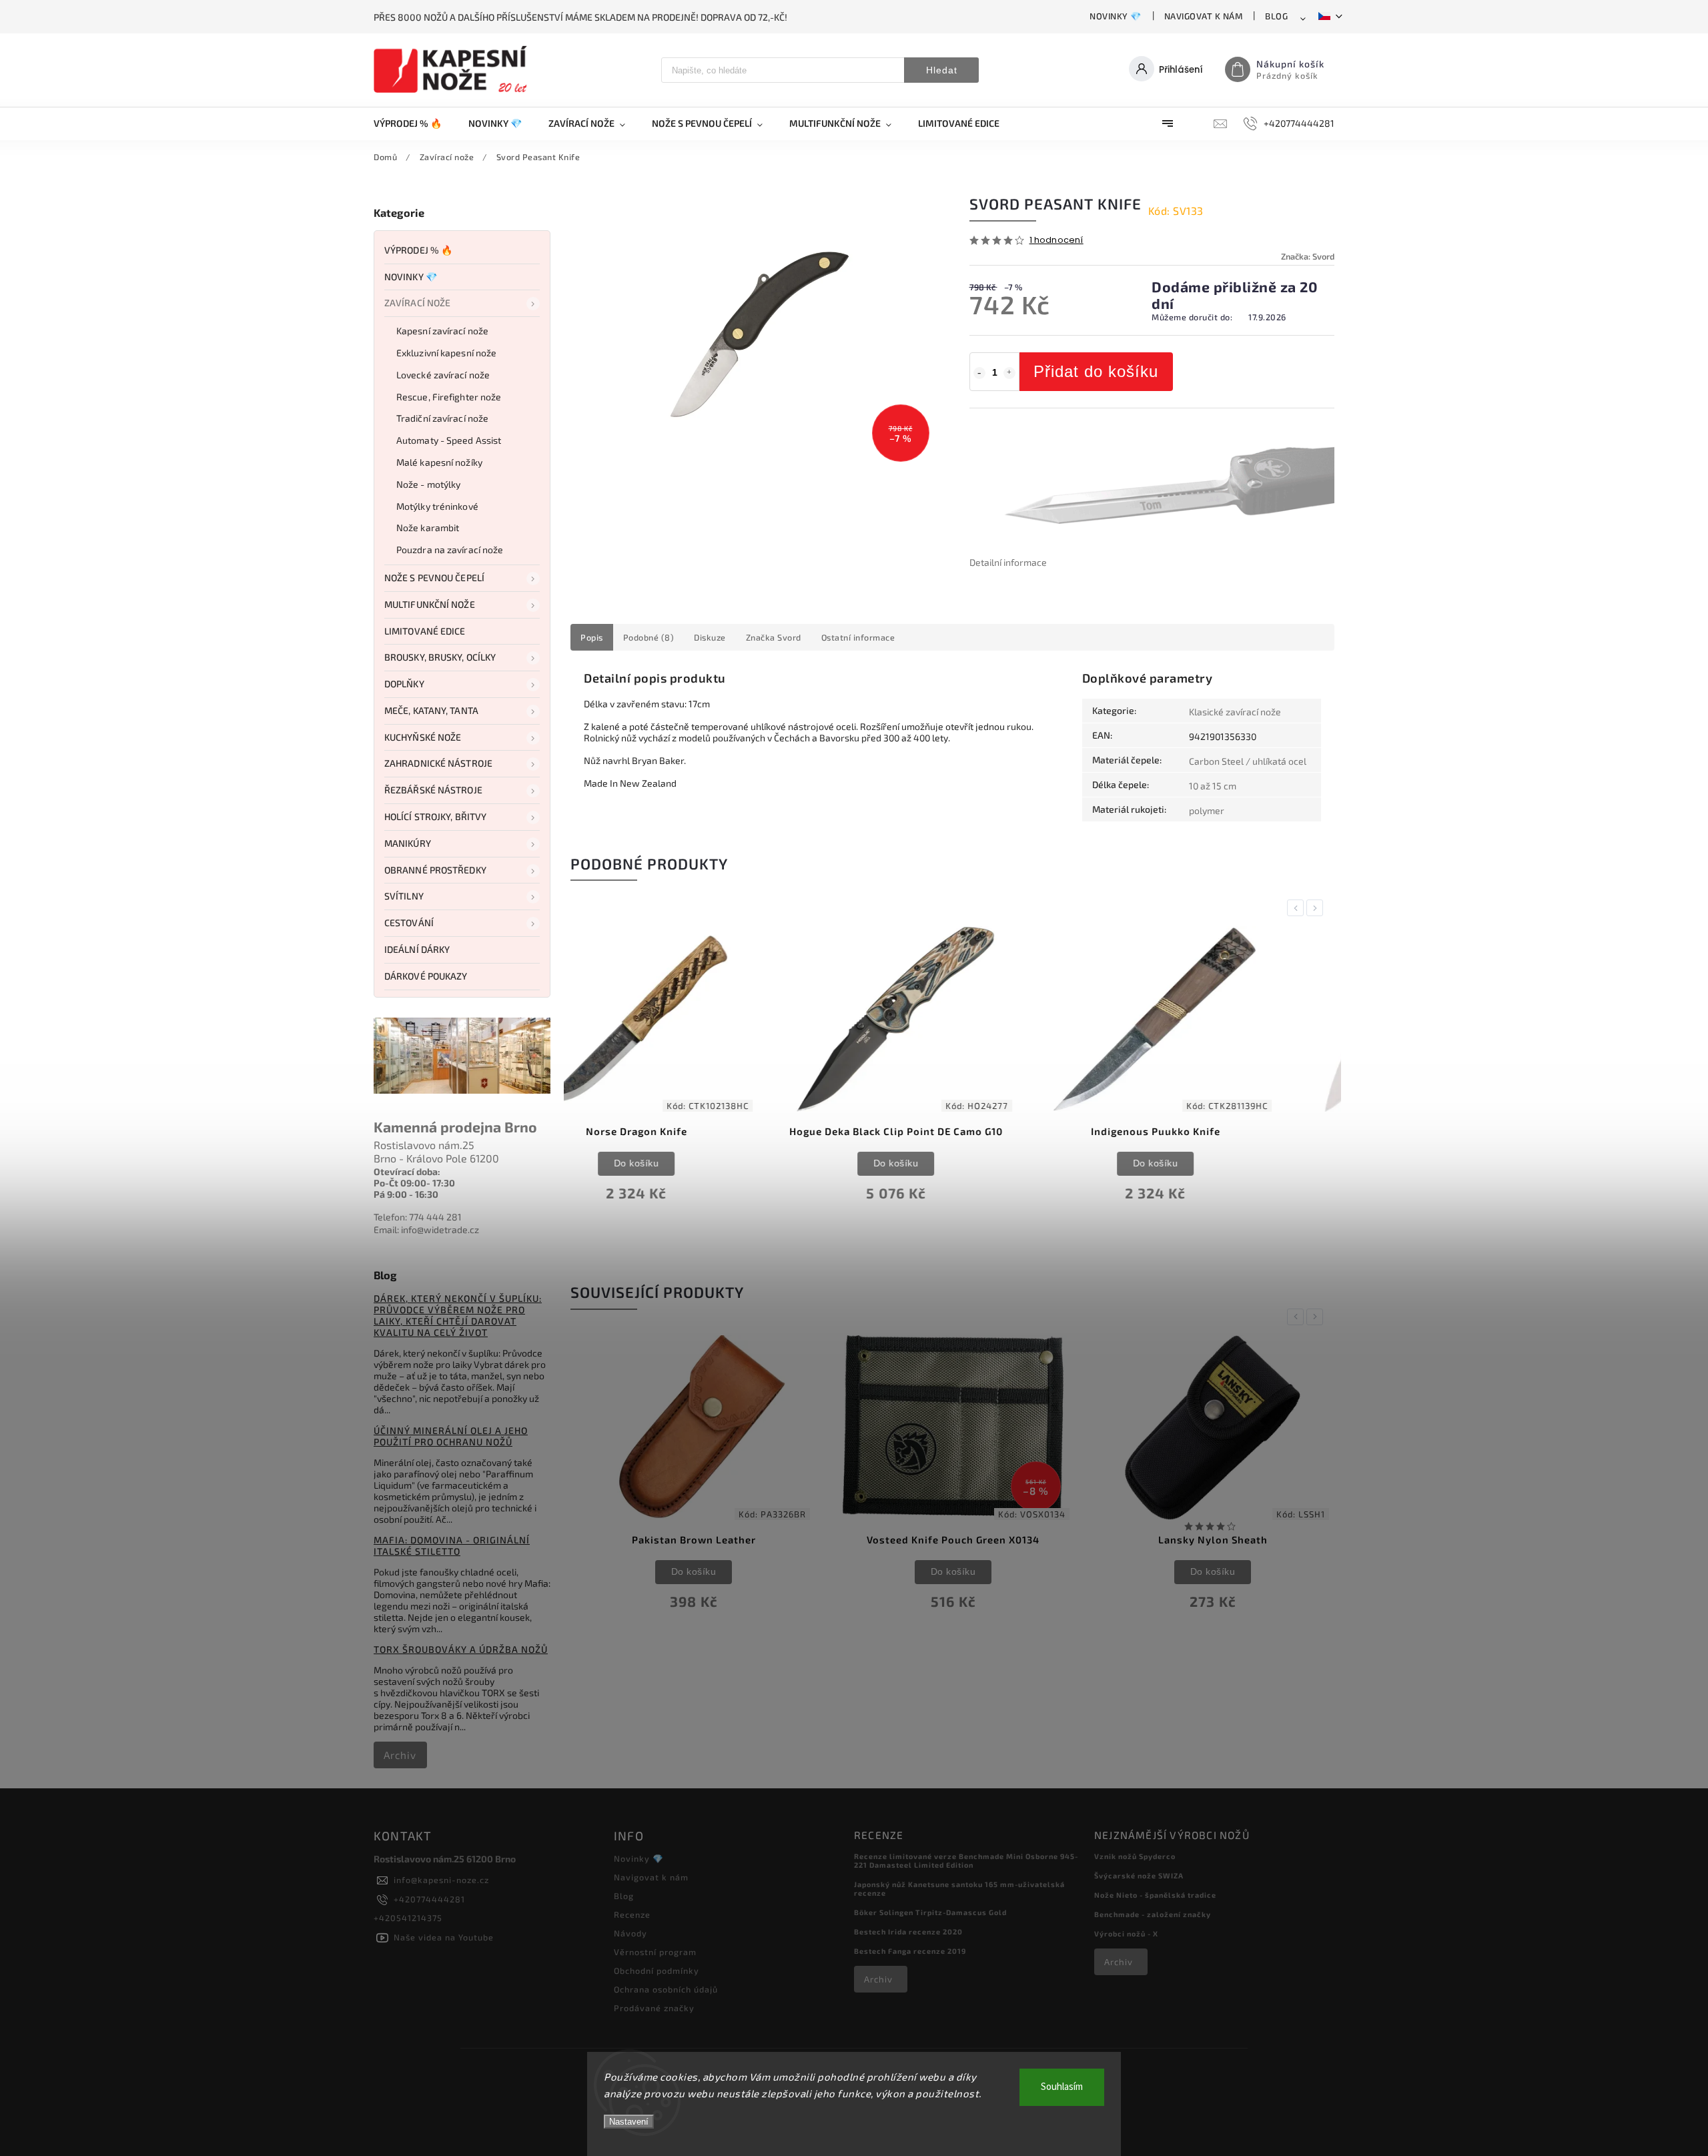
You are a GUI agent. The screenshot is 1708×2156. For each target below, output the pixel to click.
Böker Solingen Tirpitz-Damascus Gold (930, 1912)
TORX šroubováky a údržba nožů (461, 1649)
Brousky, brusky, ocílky (440, 657)
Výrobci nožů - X (1126, 1933)
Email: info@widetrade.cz (426, 1229)
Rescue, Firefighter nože (449, 397)
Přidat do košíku (1096, 371)
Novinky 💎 (1116, 16)
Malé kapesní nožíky (439, 462)
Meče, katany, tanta (431, 710)
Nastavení (629, 2122)
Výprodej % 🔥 (418, 250)
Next (1317, 908)
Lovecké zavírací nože (443, 375)
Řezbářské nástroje (433, 790)
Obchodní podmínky (657, 1970)
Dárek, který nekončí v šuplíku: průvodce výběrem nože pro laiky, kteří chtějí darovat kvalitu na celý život (458, 1315)
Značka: (1308, 256)
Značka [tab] (774, 637)
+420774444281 (429, 1899)
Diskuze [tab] (710, 637)
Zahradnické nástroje (438, 763)
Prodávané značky (654, 2008)
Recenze (632, 1914)
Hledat (942, 70)
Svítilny (404, 896)
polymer (1207, 810)
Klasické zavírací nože (1235, 712)
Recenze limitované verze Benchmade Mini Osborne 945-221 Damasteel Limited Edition (966, 1860)
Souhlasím (1062, 2087)
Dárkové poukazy (426, 976)
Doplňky (404, 684)
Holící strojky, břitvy (435, 816)
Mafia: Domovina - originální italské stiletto (452, 1545)
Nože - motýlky (428, 484)
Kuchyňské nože (423, 737)
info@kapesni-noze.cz (441, 1880)
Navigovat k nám (1204, 16)
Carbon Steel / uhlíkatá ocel (1248, 761)
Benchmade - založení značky (1153, 1914)
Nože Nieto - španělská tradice (1155, 1895)
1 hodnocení (1056, 241)
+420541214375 (408, 1918)
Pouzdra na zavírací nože (450, 550)
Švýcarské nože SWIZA (1139, 1875)
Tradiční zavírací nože (442, 418)
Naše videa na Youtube (444, 1937)
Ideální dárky (417, 949)
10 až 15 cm (1213, 786)
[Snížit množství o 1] (979, 373)
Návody (630, 1933)
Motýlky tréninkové (437, 506)
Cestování (409, 923)
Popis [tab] (592, 637)
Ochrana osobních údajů (666, 1989)
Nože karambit (428, 527)
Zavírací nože (417, 303)
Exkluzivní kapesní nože (446, 353)
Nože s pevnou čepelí (434, 578)
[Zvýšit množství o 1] (1009, 373)
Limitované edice (425, 631)
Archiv (400, 1755)
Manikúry (408, 843)
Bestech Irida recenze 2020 (908, 1931)
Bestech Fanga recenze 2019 (910, 1951)
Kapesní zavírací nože (442, 331)
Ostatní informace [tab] (858, 637)
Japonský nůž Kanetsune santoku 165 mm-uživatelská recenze (959, 1888)
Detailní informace (1008, 562)
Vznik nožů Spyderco (1135, 1856)
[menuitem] (414, 123)
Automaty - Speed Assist (449, 440)
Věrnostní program (655, 1952)
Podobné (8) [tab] (649, 637)
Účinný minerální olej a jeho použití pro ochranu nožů (451, 1436)
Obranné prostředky (435, 870)
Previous (1298, 908)
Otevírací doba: (407, 1171)
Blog (1276, 16)
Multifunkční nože (430, 604)
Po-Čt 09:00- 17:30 (414, 1183)
